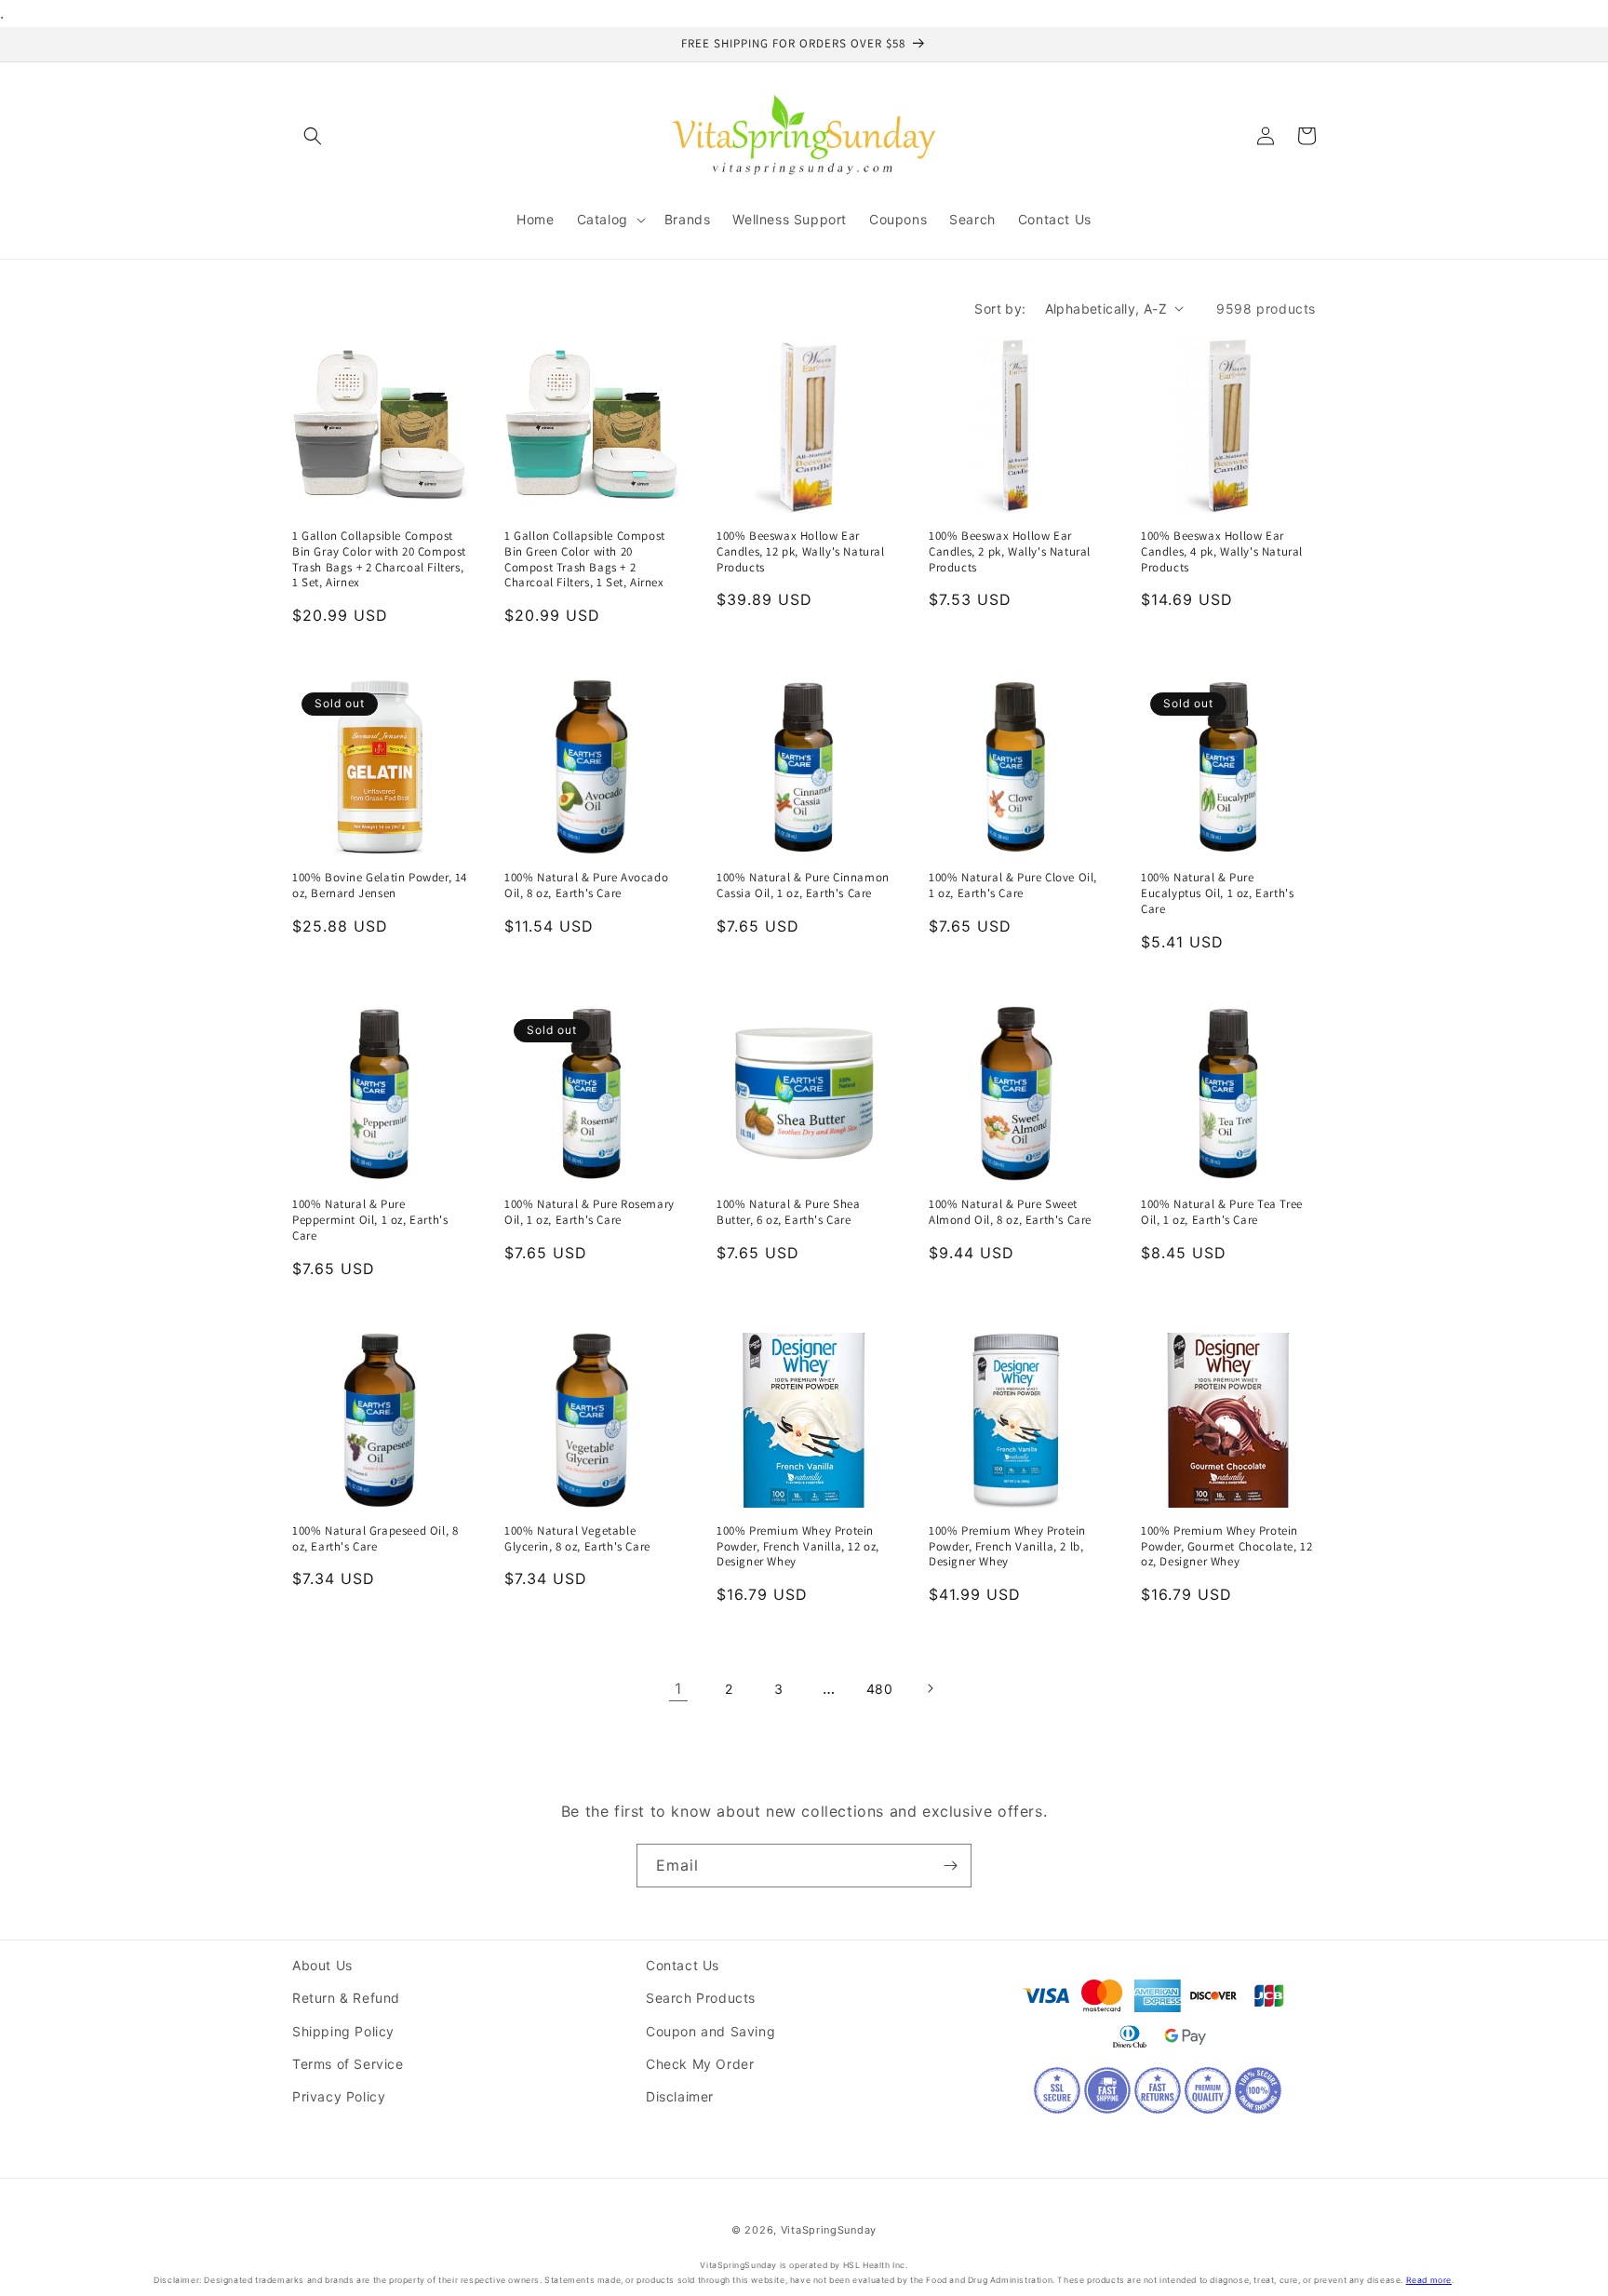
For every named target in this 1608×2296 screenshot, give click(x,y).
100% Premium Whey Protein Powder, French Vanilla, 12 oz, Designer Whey (798, 1547)
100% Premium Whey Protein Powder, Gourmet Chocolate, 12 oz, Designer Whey (1226, 1547)
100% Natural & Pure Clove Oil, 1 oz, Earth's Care (1013, 886)
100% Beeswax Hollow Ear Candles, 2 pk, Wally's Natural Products (1010, 552)
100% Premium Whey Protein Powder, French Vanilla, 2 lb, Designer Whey (1007, 1547)
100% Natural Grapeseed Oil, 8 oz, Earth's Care (375, 1539)
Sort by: (1000, 309)
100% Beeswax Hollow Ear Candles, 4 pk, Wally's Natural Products (1222, 552)
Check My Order (700, 2064)
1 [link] (678, 1688)
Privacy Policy (339, 2096)
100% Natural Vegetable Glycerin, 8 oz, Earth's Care (577, 1539)
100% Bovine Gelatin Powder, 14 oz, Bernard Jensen (380, 886)
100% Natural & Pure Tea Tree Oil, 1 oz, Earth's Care (1222, 1212)
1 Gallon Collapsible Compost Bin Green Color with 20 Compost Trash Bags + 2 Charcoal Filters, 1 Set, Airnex (585, 560)
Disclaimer (680, 2096)
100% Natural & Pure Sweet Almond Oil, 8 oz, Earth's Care (1010, 1212)
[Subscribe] (950, 1866)
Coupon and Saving (710, 2031)
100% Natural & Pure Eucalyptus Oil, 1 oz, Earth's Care (1217, 893)
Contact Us (683, 1965)
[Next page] (930, 1688)
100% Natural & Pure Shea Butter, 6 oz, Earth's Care (788, 1212)
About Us (322, 1965)
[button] (313, 136)
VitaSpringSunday (829, 2230)
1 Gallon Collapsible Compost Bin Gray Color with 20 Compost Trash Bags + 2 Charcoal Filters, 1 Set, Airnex (379, 560)
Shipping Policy (343, 2031)
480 (880, 1689)
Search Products (701, 1998)
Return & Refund (346, 1998)
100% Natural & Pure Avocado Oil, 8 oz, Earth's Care (586, 886)
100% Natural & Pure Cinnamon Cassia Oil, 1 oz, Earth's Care (803, 886)
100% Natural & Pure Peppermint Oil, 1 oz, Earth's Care (370, 1220)
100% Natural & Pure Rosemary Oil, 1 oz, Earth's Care (590, 1212)
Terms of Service (348, 2064)
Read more (1429, 2280)
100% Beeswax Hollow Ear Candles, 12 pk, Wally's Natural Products (801, 552)
